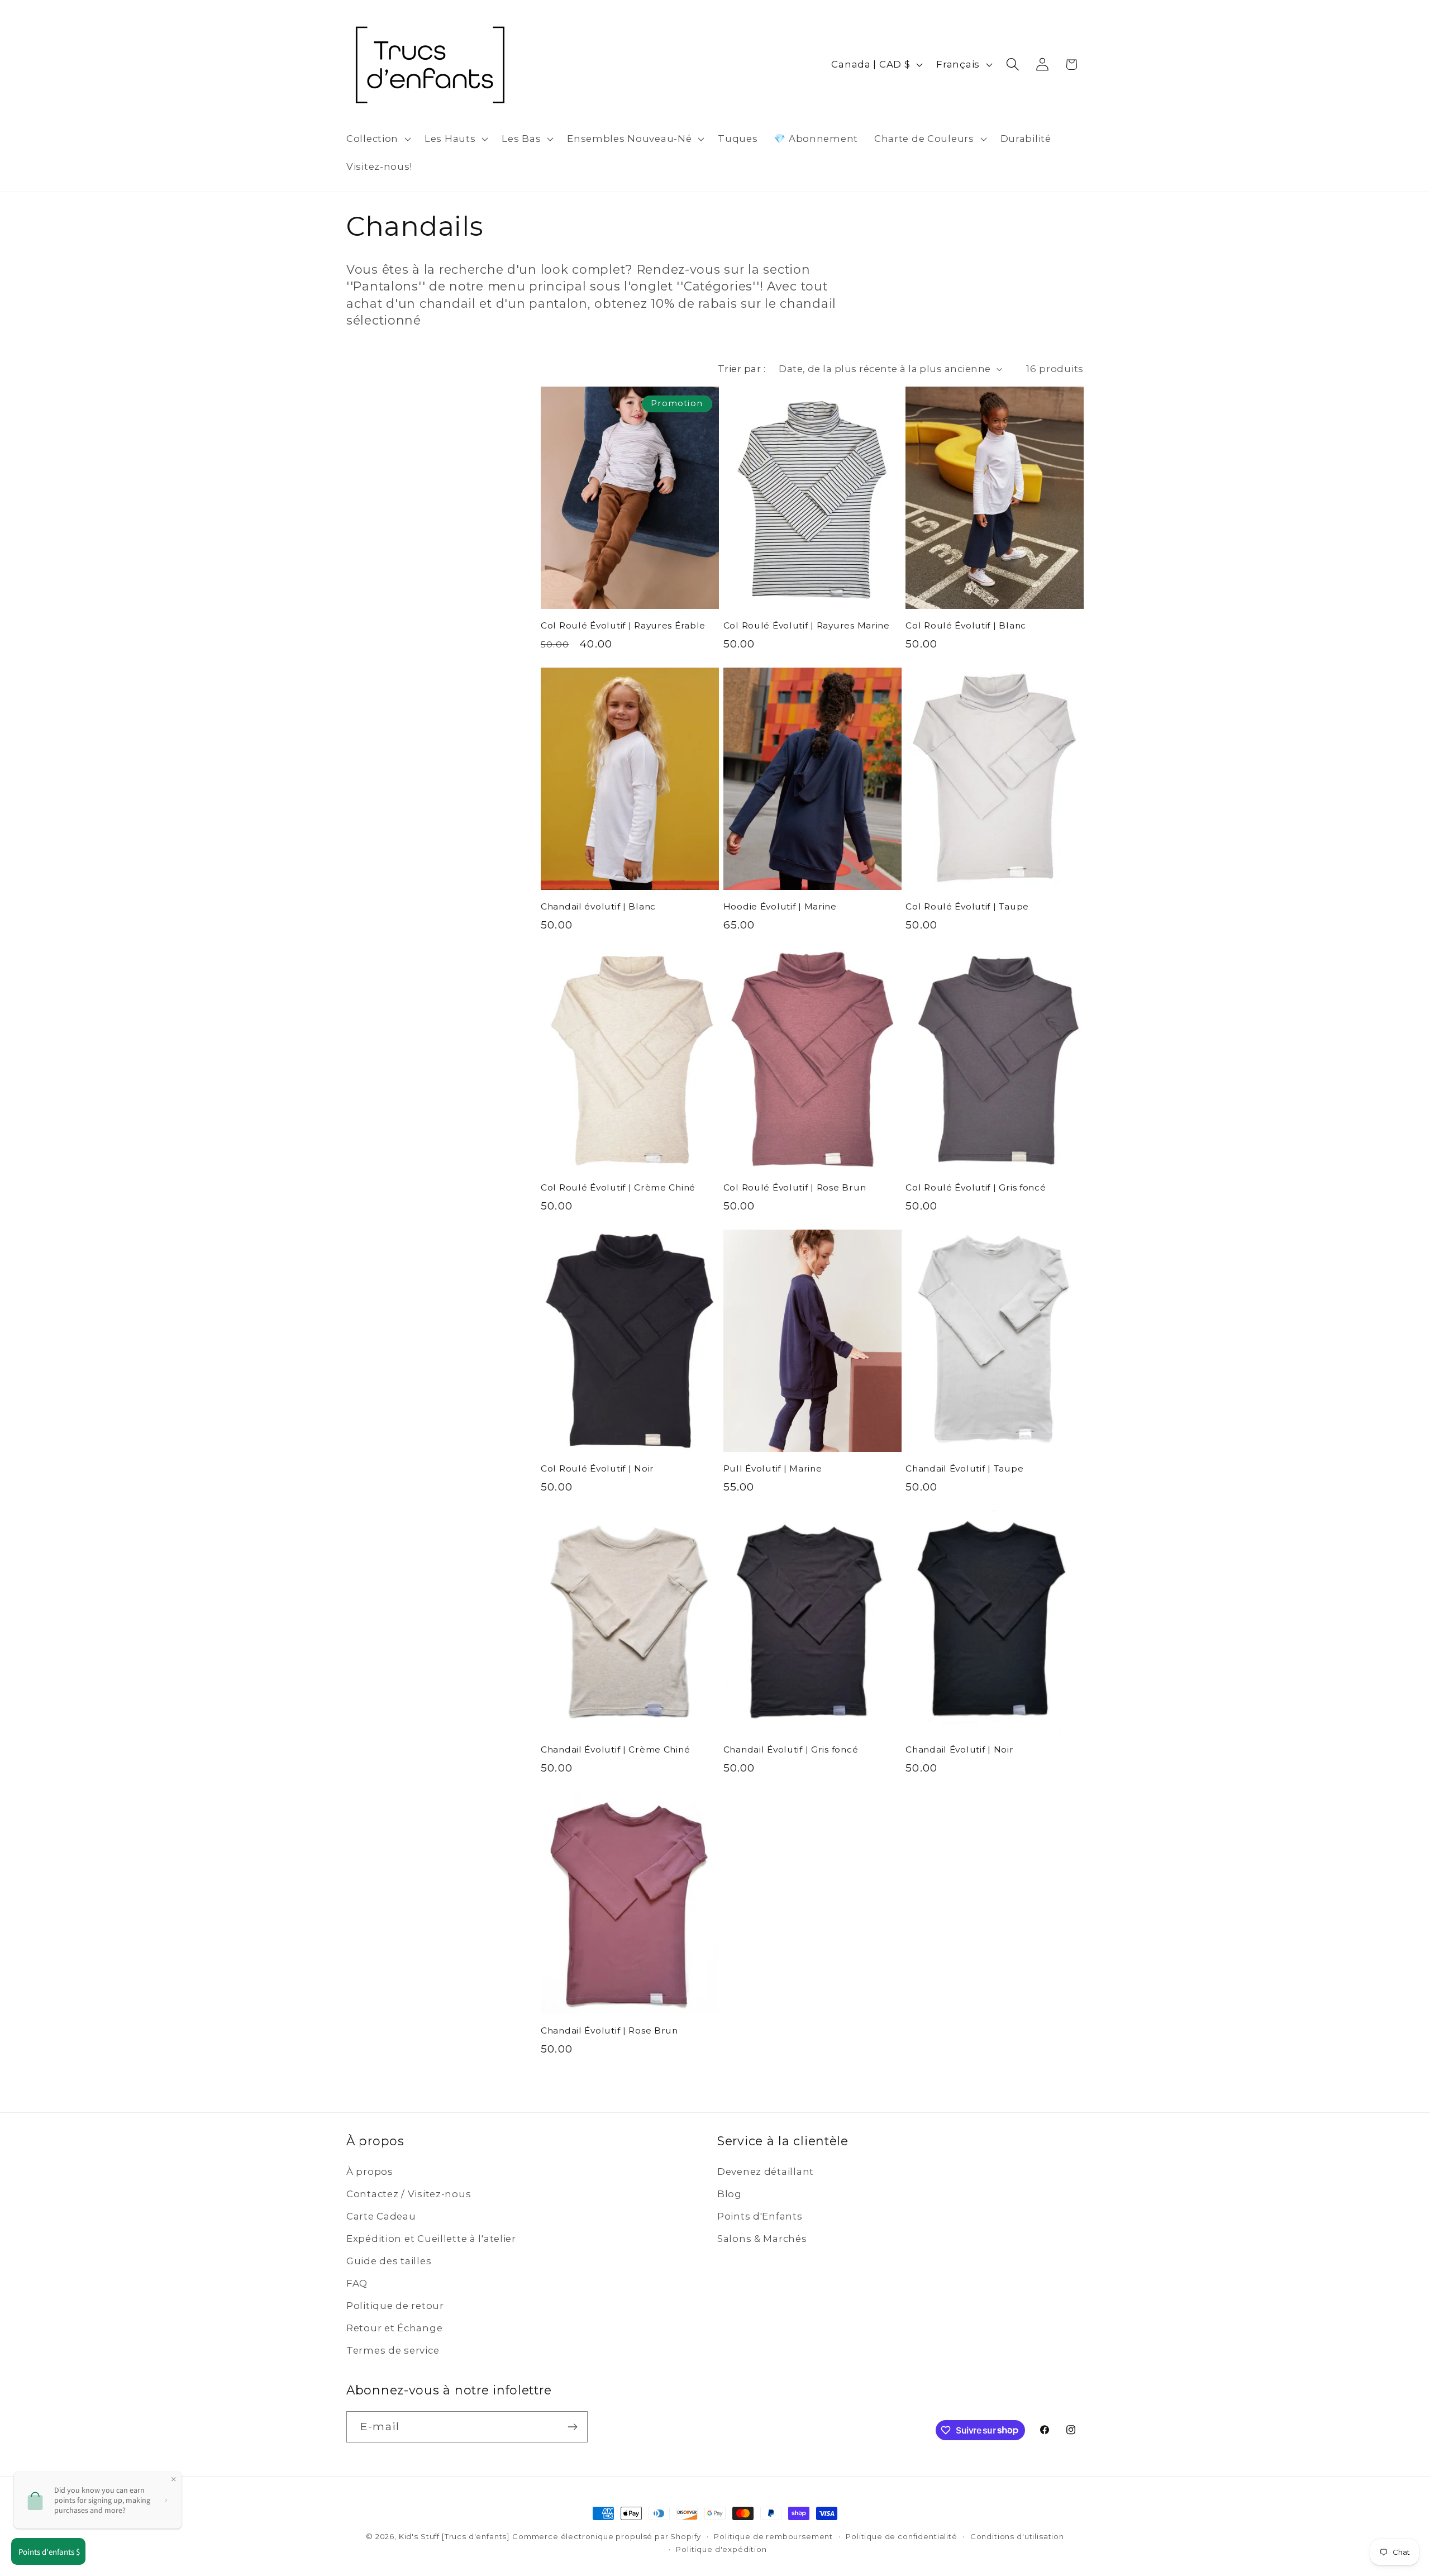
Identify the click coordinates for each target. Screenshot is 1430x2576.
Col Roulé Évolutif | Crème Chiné (618, 1187)
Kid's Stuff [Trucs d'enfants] (454, 2536)
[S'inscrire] (572, 2427)
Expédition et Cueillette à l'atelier (431, 2239)
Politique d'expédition (721, 2549)
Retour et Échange (394, 2328)
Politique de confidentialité (902, 2536)
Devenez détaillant (766, 2172)
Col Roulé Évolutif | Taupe (967, 906)
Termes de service (393, 2350)
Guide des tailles (389, 2261)
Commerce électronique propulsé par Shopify (607, 2536)
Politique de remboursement (773, 2536)
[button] (378, 139)
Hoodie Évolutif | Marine (780, 906)
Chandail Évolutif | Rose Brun (609, 2030)
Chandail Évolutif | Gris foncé (791, 1749)
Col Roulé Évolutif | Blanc (966, 625)
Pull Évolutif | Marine (773, 1468)
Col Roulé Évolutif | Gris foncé (976, 1187)
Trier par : (742, 369)
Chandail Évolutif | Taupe (964, 1468)
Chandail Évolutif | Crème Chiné (615, 1749)
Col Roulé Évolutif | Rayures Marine (807, 625)
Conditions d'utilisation (1017, 2536)
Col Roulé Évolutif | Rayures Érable (623, 625)
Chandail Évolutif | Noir (959, 1749)
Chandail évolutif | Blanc (598, 906)
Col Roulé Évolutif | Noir (597, 1468)
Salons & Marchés (762, 2239)
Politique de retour (395, 2306)
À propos (370, 2172)
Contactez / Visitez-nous (409, 2194)
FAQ (357, 2283)
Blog (730, 2194)
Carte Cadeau (381, 2216)
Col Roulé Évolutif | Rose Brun (795, 1187)
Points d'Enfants (760, 2216)
